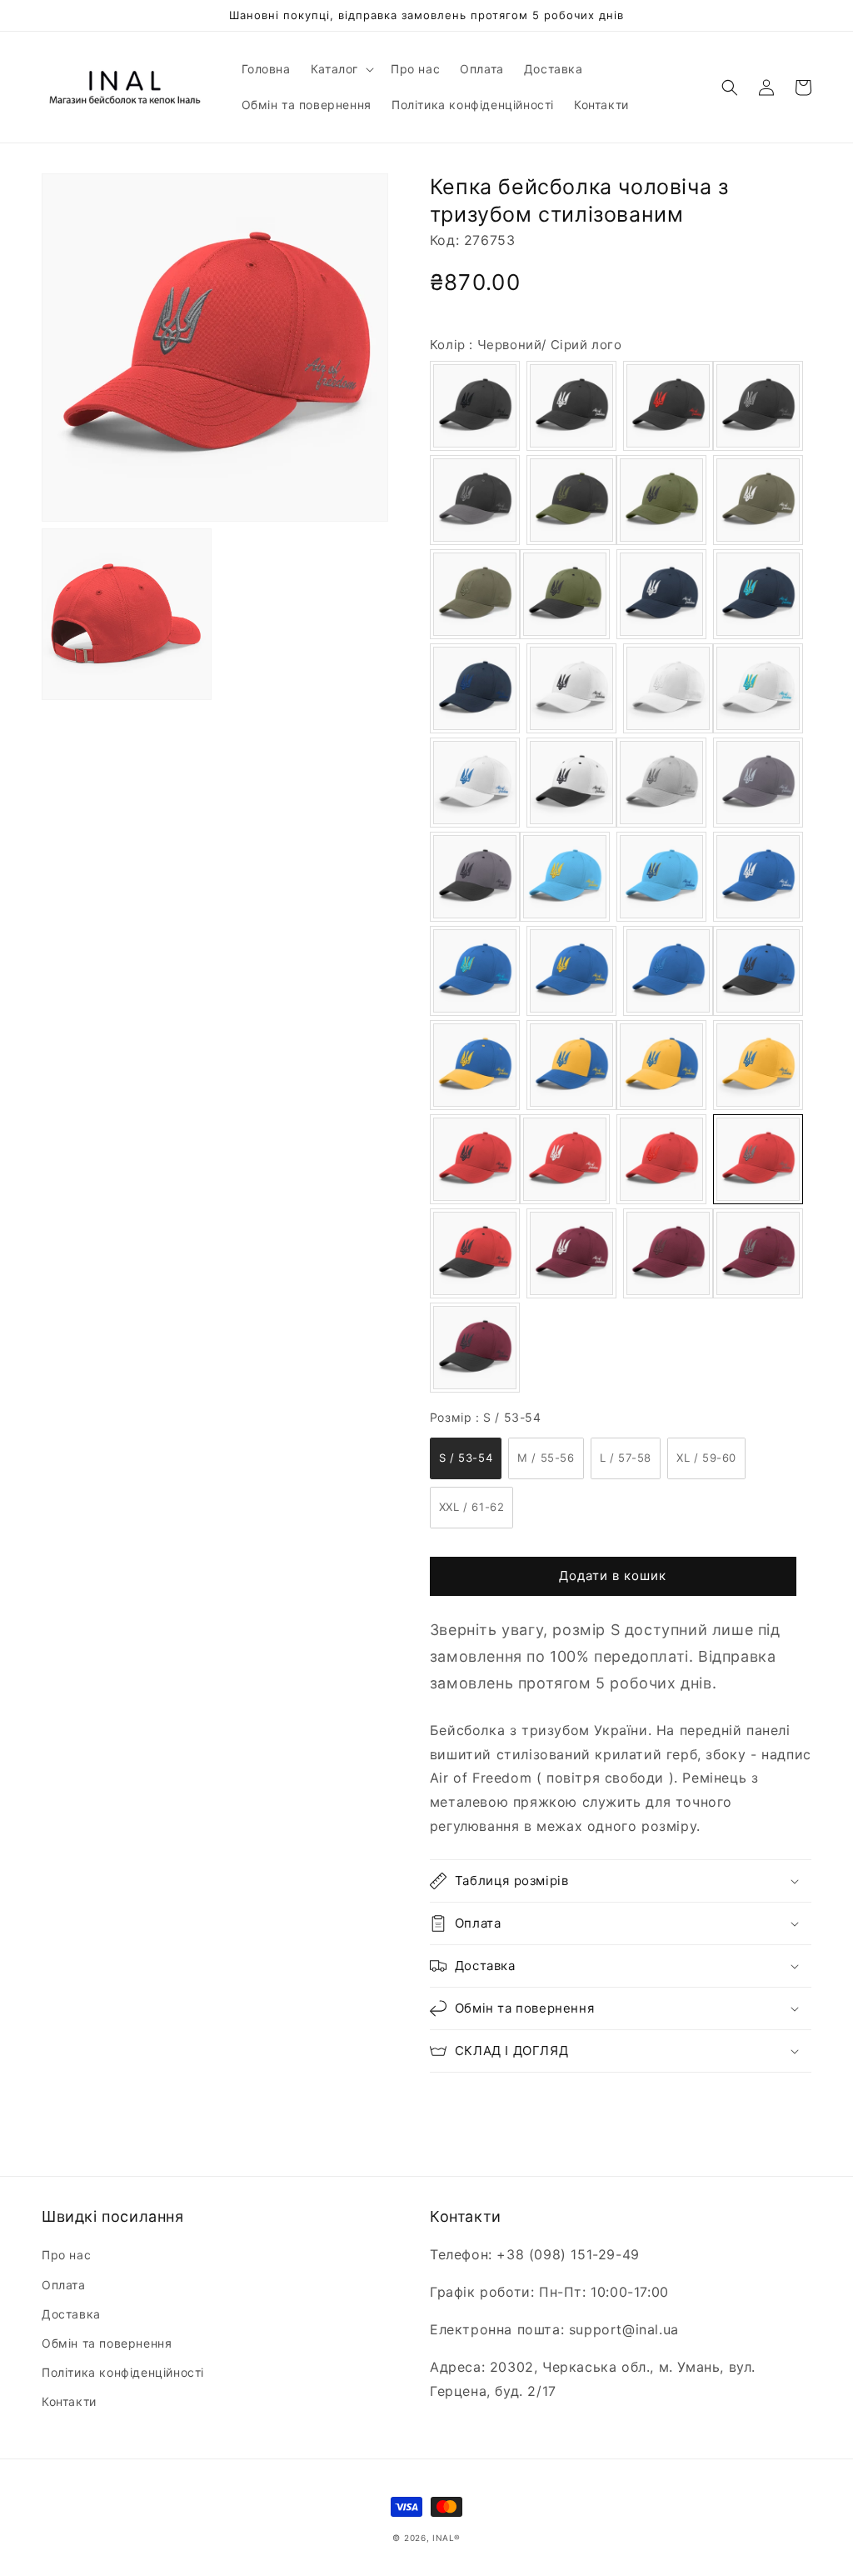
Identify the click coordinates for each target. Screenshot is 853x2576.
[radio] (475, 406)
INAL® (446, 2538)
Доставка (71, 2314)
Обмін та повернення (107, 2343)
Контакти (69, 2401)
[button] (341, 69)
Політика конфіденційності (123, 2372)
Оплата (64, 2285)
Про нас (66, 2255)
